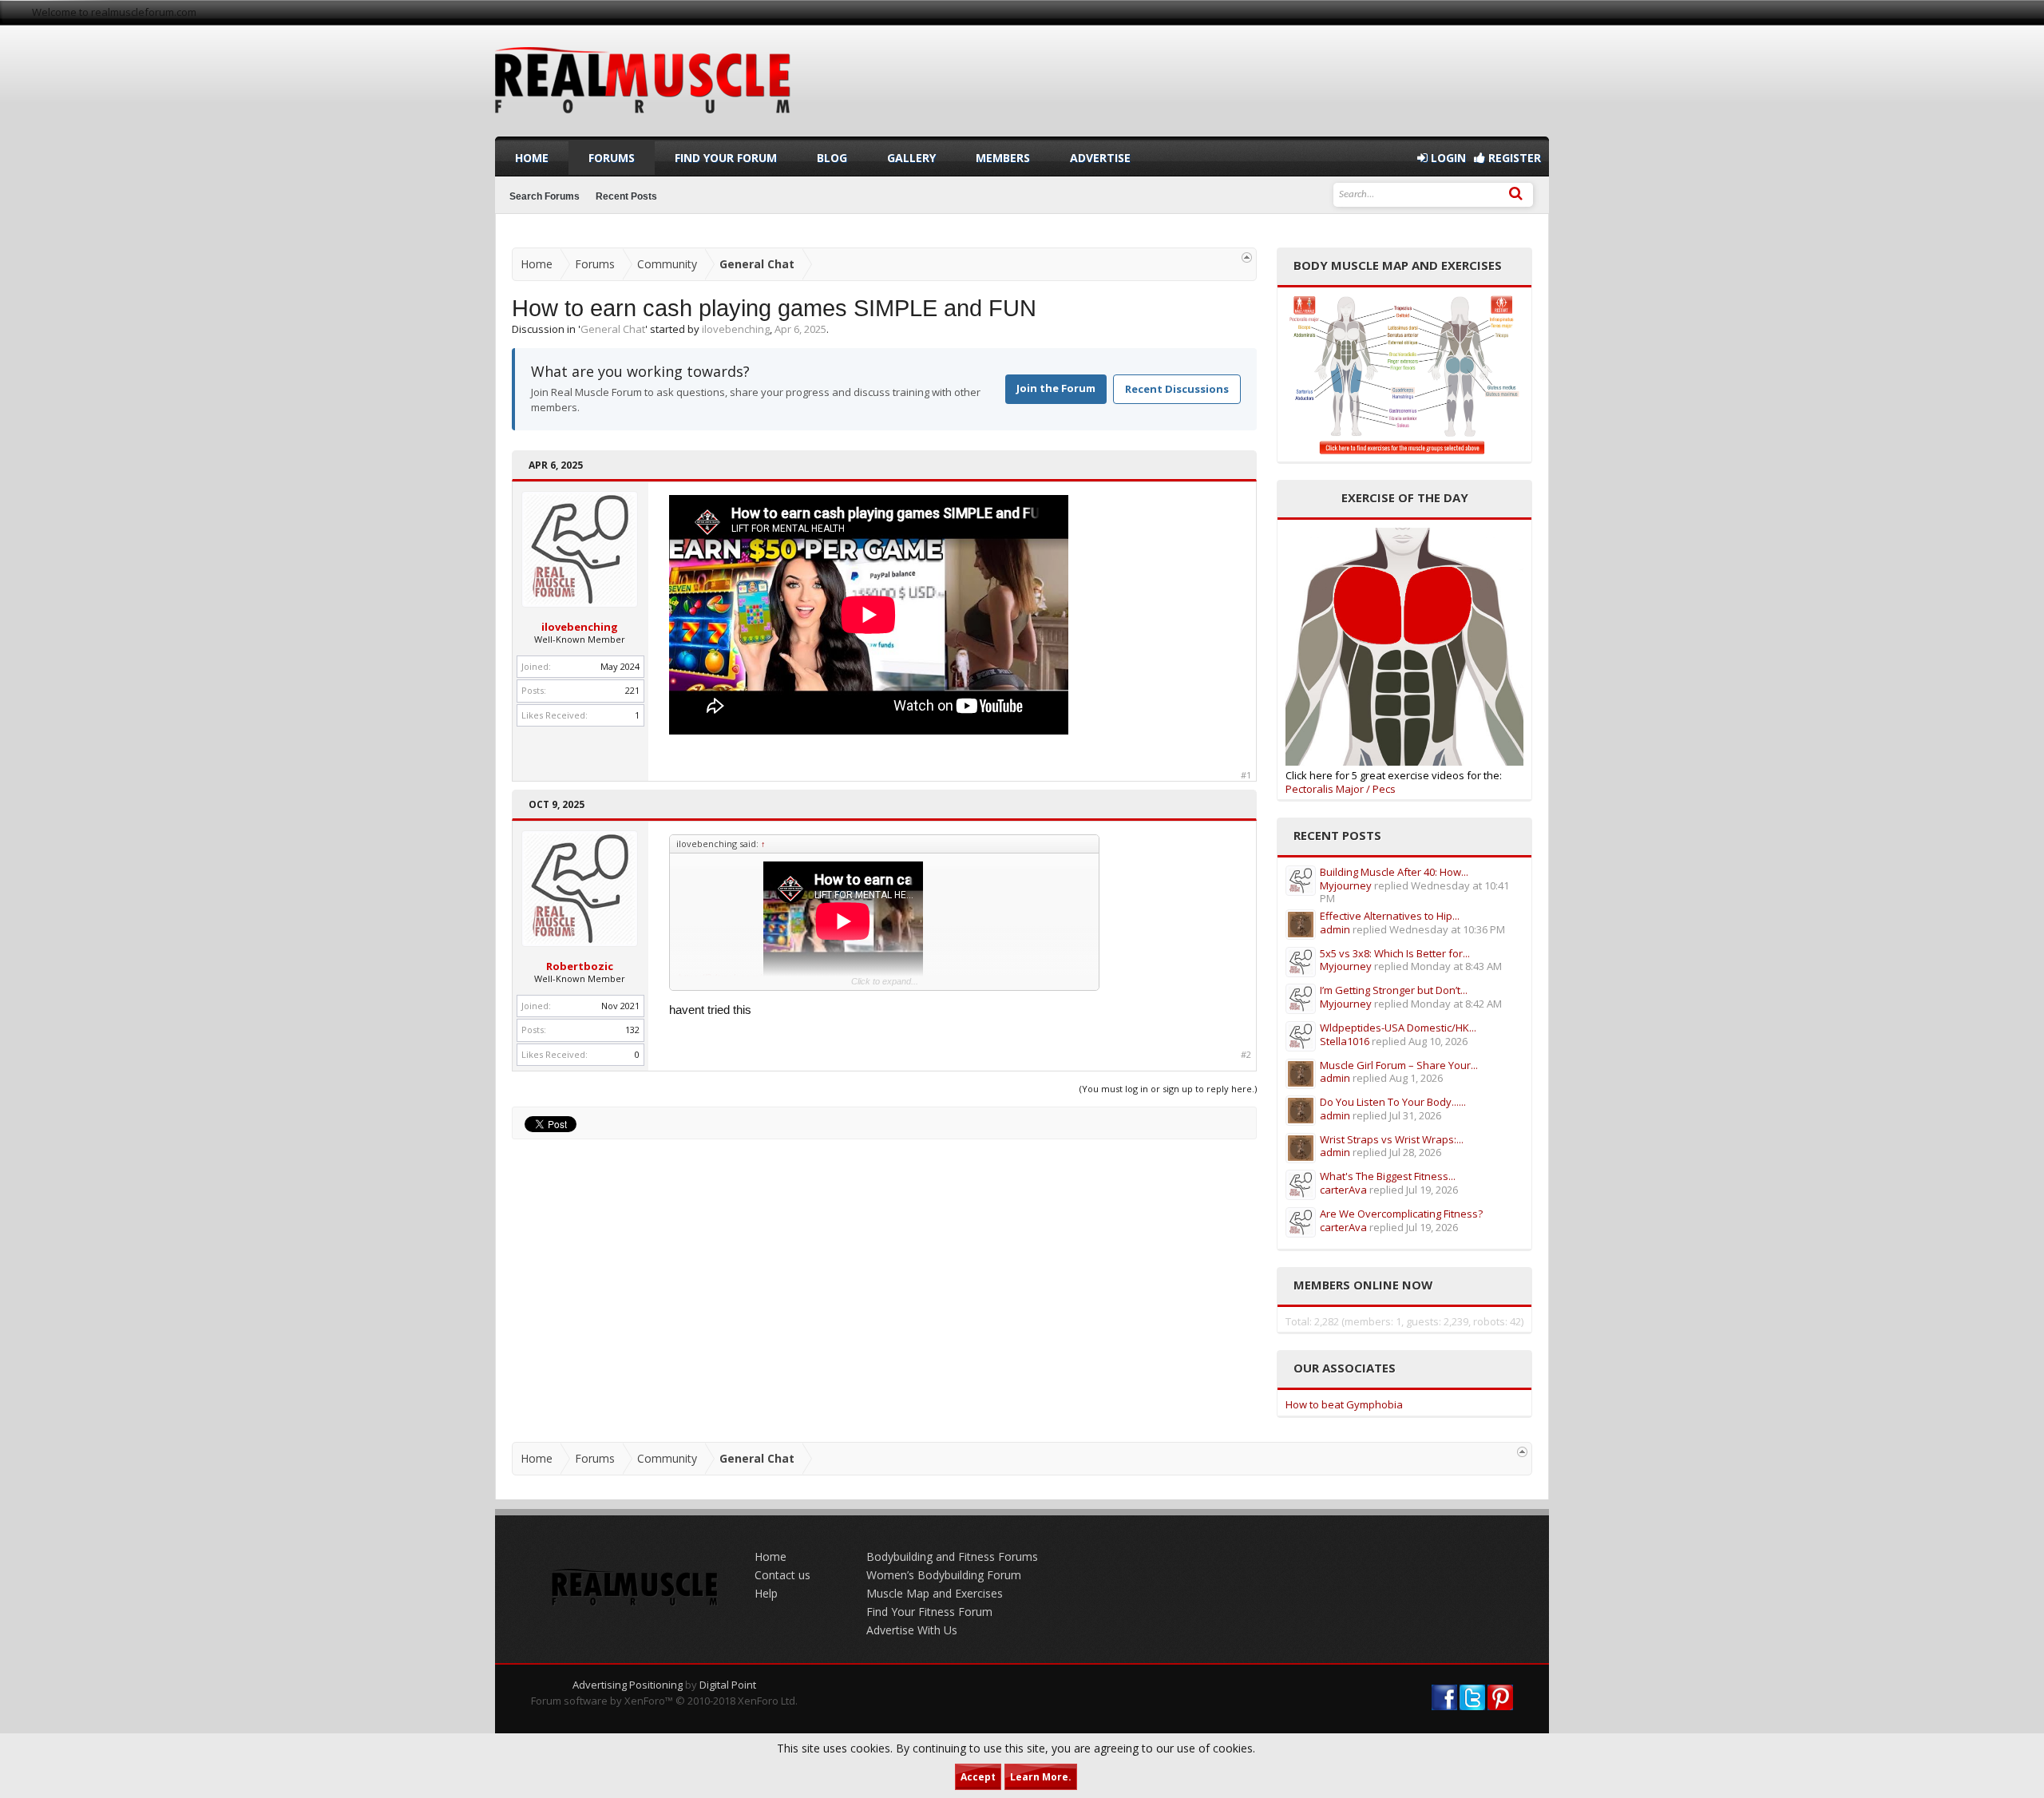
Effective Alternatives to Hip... (1390, 916)
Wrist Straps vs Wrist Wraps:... (1392, 1139)
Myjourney (1346, 885)
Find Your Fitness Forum (929, 1612)
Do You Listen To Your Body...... (1393, 1102)
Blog (832, 158)
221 (632, 690)
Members (1003, 158)
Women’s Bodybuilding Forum (944, 1575)
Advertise (1100, 158)
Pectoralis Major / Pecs (1341, 789)
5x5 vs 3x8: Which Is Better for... (1395, 953)
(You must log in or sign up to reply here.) (1168, 1089)
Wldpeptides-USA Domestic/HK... (1398, 1028)
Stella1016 (1345, 1041)
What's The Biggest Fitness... (1388, 1176)
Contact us (782, 1575)
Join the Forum (1056, 388)
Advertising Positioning (628, 1685)
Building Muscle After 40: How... (1394, 872)
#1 (1246, 775)
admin (1335, 929)
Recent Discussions (1177, 389)
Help (766, 1593)
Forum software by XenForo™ (664, 1701)
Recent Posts (626, 196)
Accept (978, 1777)
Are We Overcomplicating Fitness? (1401, 1214)
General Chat (613, 329)
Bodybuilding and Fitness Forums (952, 1556)
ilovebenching (736, 329)
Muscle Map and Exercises (935, 1593)
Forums (612, 158)
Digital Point (728, 1685)
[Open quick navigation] (1247, 257)
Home (532, 158)
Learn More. (1041, 1777)
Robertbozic (580, 966)
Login (1447, 158)
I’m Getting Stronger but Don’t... (1394, 990)
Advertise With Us (912, 1630)
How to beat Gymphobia (1344, 1404)
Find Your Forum (726, 158)
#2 (1246, 1055)
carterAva (1343, 1190)
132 (632, 1030)
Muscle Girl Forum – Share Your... (1399, 1065)
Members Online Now (1363, 1285)
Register (1513, 158)
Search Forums (545, 196)
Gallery (911, 158)
